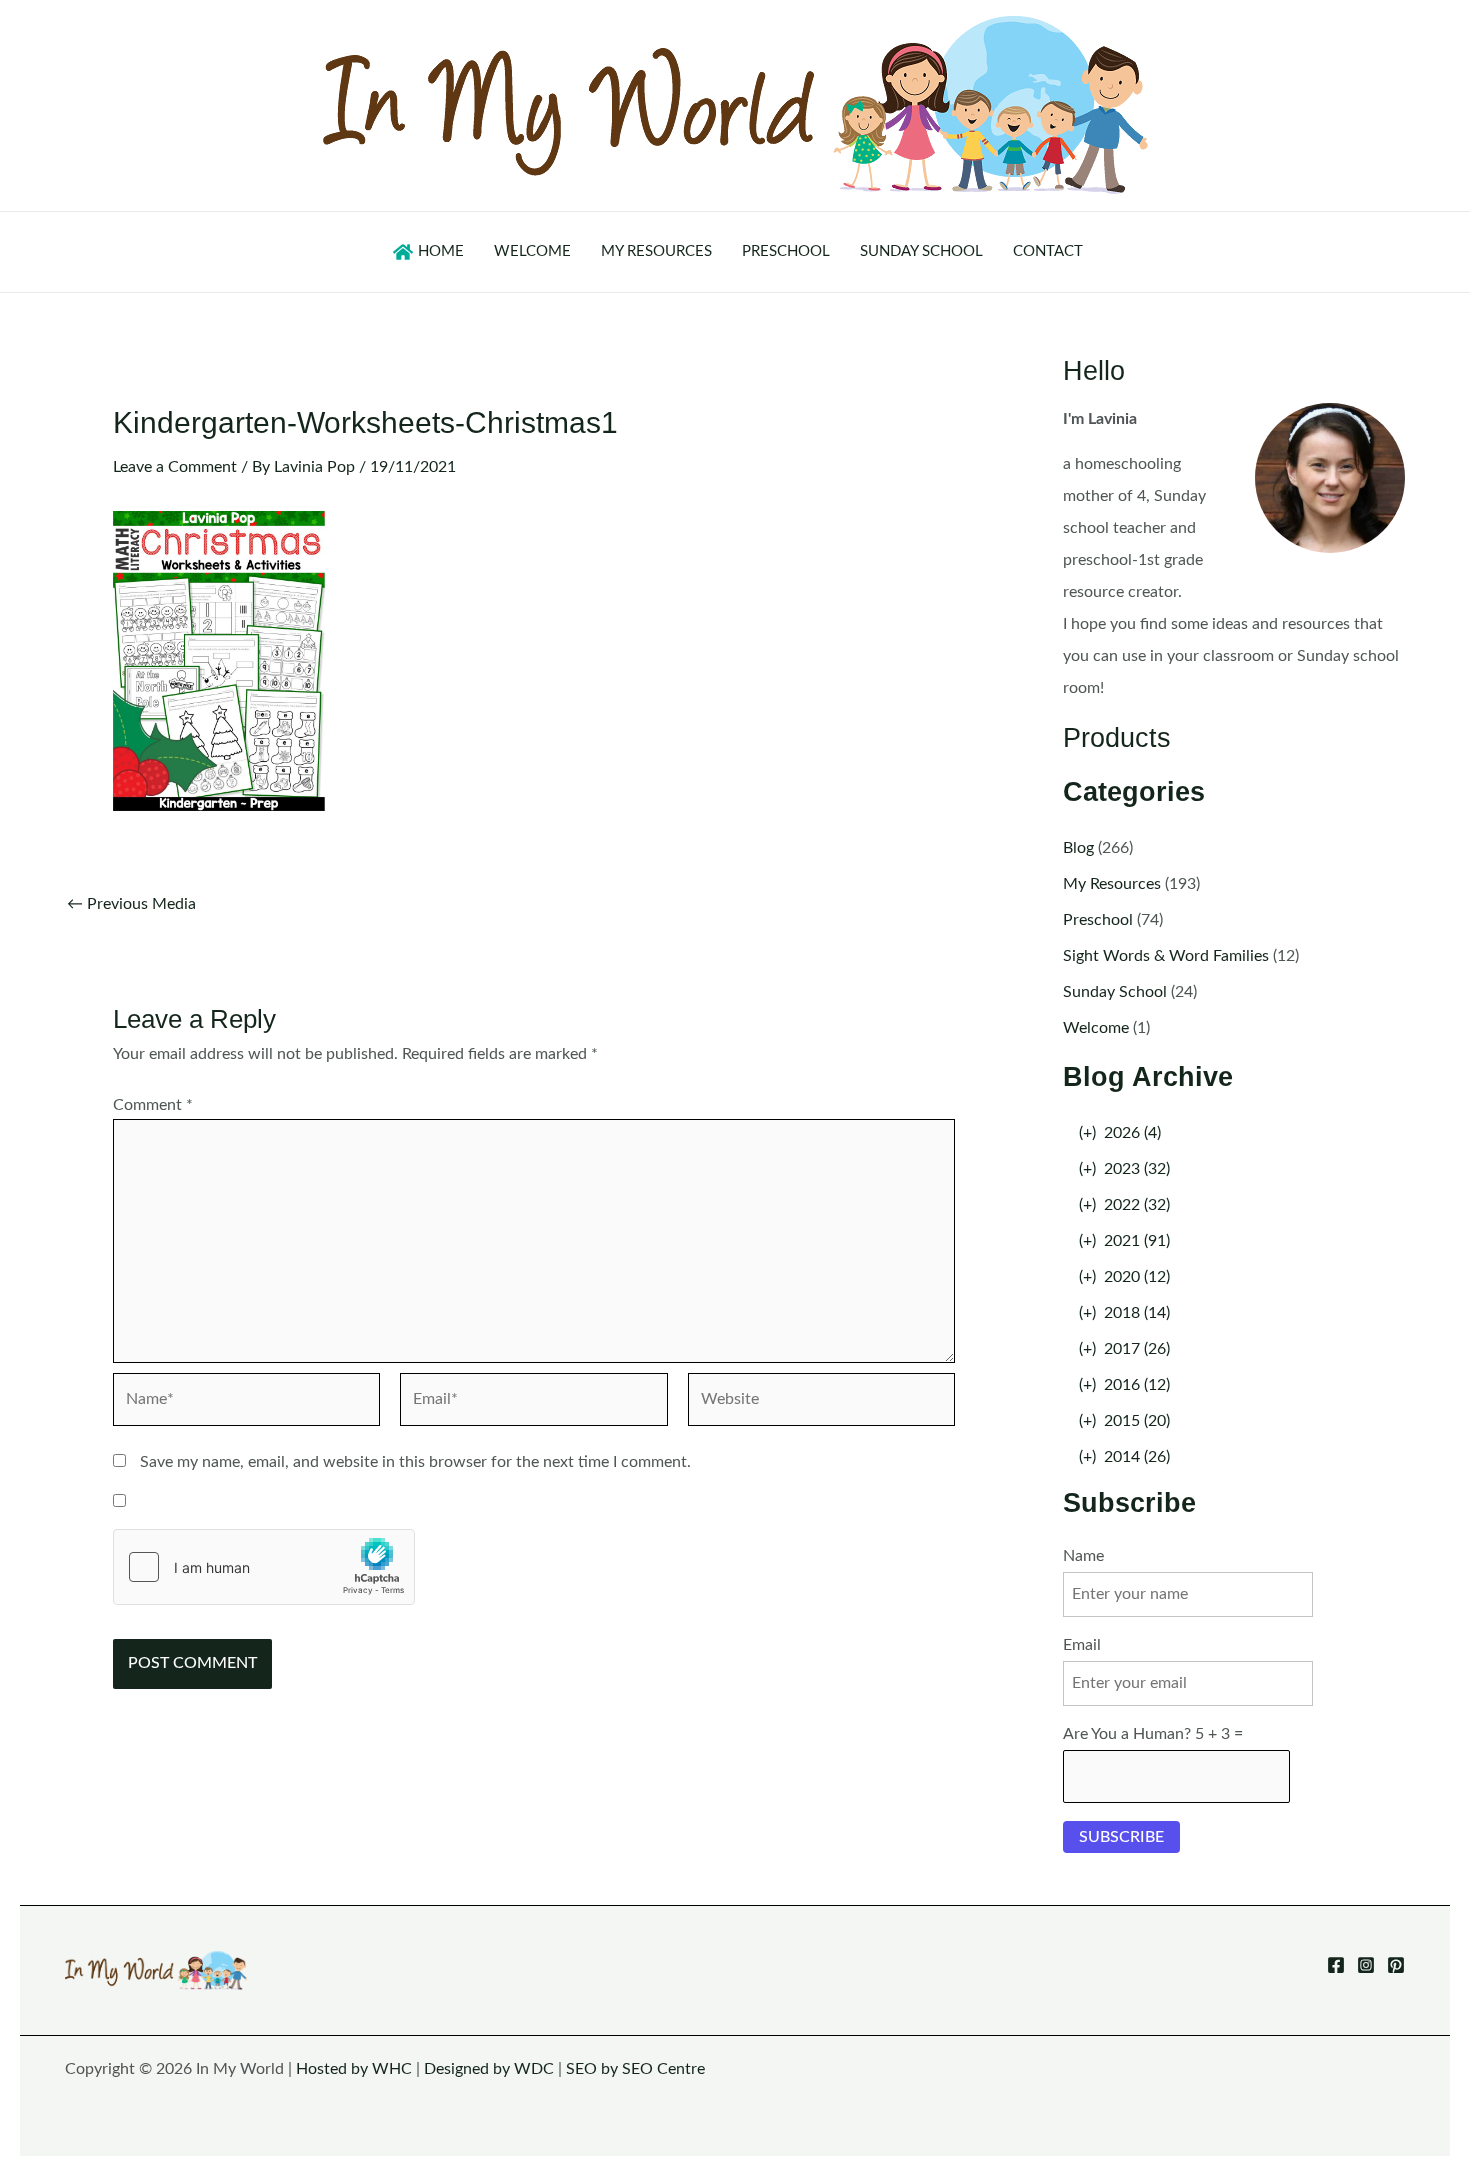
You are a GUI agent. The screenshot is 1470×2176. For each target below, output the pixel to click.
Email (1082, 1645)
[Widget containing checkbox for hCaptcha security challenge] (264, 1567)
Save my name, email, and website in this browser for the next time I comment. (415, 1462)
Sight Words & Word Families (1166, 956)
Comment (153, 1105)
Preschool (1098, 920)
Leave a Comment (175, 467)
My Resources (1112, 884)
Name (1083, 1556)
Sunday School (1115, 992)
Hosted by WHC (354, 2069)
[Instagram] (1366, 1965)
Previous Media (131, 904)
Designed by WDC (489, 2069)
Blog (1078, 848)
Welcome (1096, 1028)
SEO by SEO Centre (635, 2069)
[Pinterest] (1396, 1965)
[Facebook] (1336, 1965)
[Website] (821, 1404)
